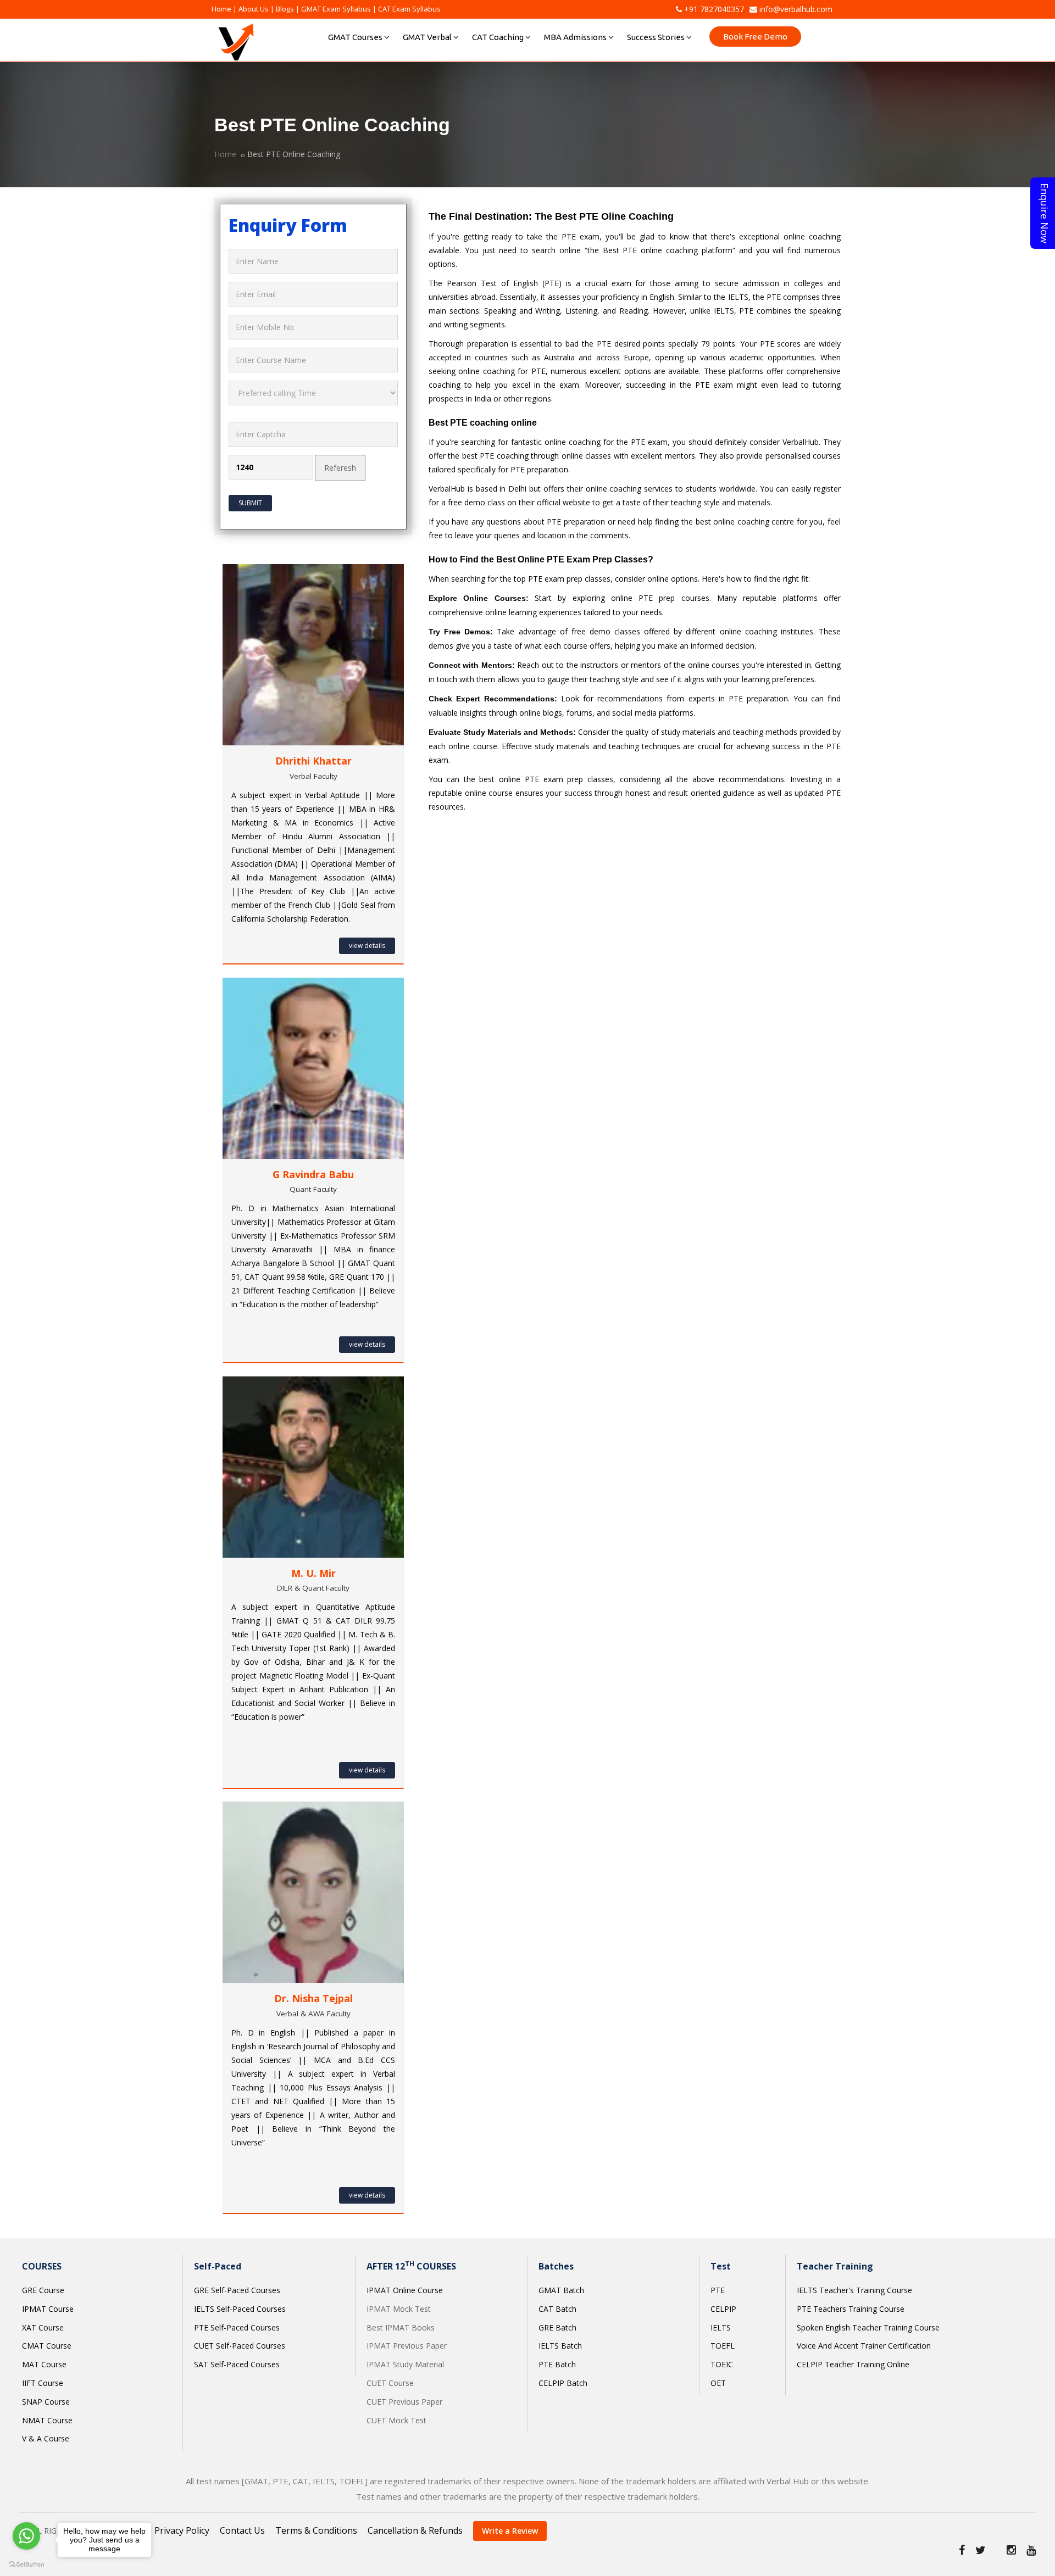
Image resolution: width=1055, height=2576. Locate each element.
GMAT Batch (561, 2290)
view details (367, 946)
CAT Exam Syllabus (409, 9)
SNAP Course (46, 2402)
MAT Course (44, 2364)
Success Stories (656, 37)
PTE (718, 2290)
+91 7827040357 (713, 9)
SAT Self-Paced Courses (237, 2364)
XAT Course (43, 2327)
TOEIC (722, 2364)
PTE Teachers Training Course (851, 2309)
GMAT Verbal (427, 37)
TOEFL (723, 2346)
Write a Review (510, 2531)
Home (221, 9)
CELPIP (723, 2309)
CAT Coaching (498, 37)
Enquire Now (1045, 213)
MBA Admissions (575, 37)
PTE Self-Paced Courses (237, 2327)
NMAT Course (47, 2420)
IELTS (721, 2327)
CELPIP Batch (563, 2383)
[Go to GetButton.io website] (26, 2565)
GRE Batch (557, 2327)
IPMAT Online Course (405, 2290)
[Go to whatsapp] (26, 2536)
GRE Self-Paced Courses (237, 2290)
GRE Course (43, 2290)
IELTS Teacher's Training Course (854, 2290)
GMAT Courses (355, 37)
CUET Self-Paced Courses (240, 2346)
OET (718, 2383)
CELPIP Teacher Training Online (853, 2364)
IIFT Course (43, 2383)
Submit (250, 503)
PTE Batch (557, 2364)
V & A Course (46, 2438)
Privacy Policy (182, 2530)
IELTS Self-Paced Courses (240, 2309)
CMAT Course (47, 2346)
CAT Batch (557, 2309)
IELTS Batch (560, 2346)
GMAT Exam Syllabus (336, 9)
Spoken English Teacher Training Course (868, 2327)
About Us (254, 9)
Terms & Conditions (316, 2530)
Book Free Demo (755, 37)
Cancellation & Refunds (415, 2530)
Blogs (285, 9)
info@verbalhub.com (795, 9)
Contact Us (242, 2530)
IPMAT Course (48, 2309)
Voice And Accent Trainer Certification (864, 2346)
